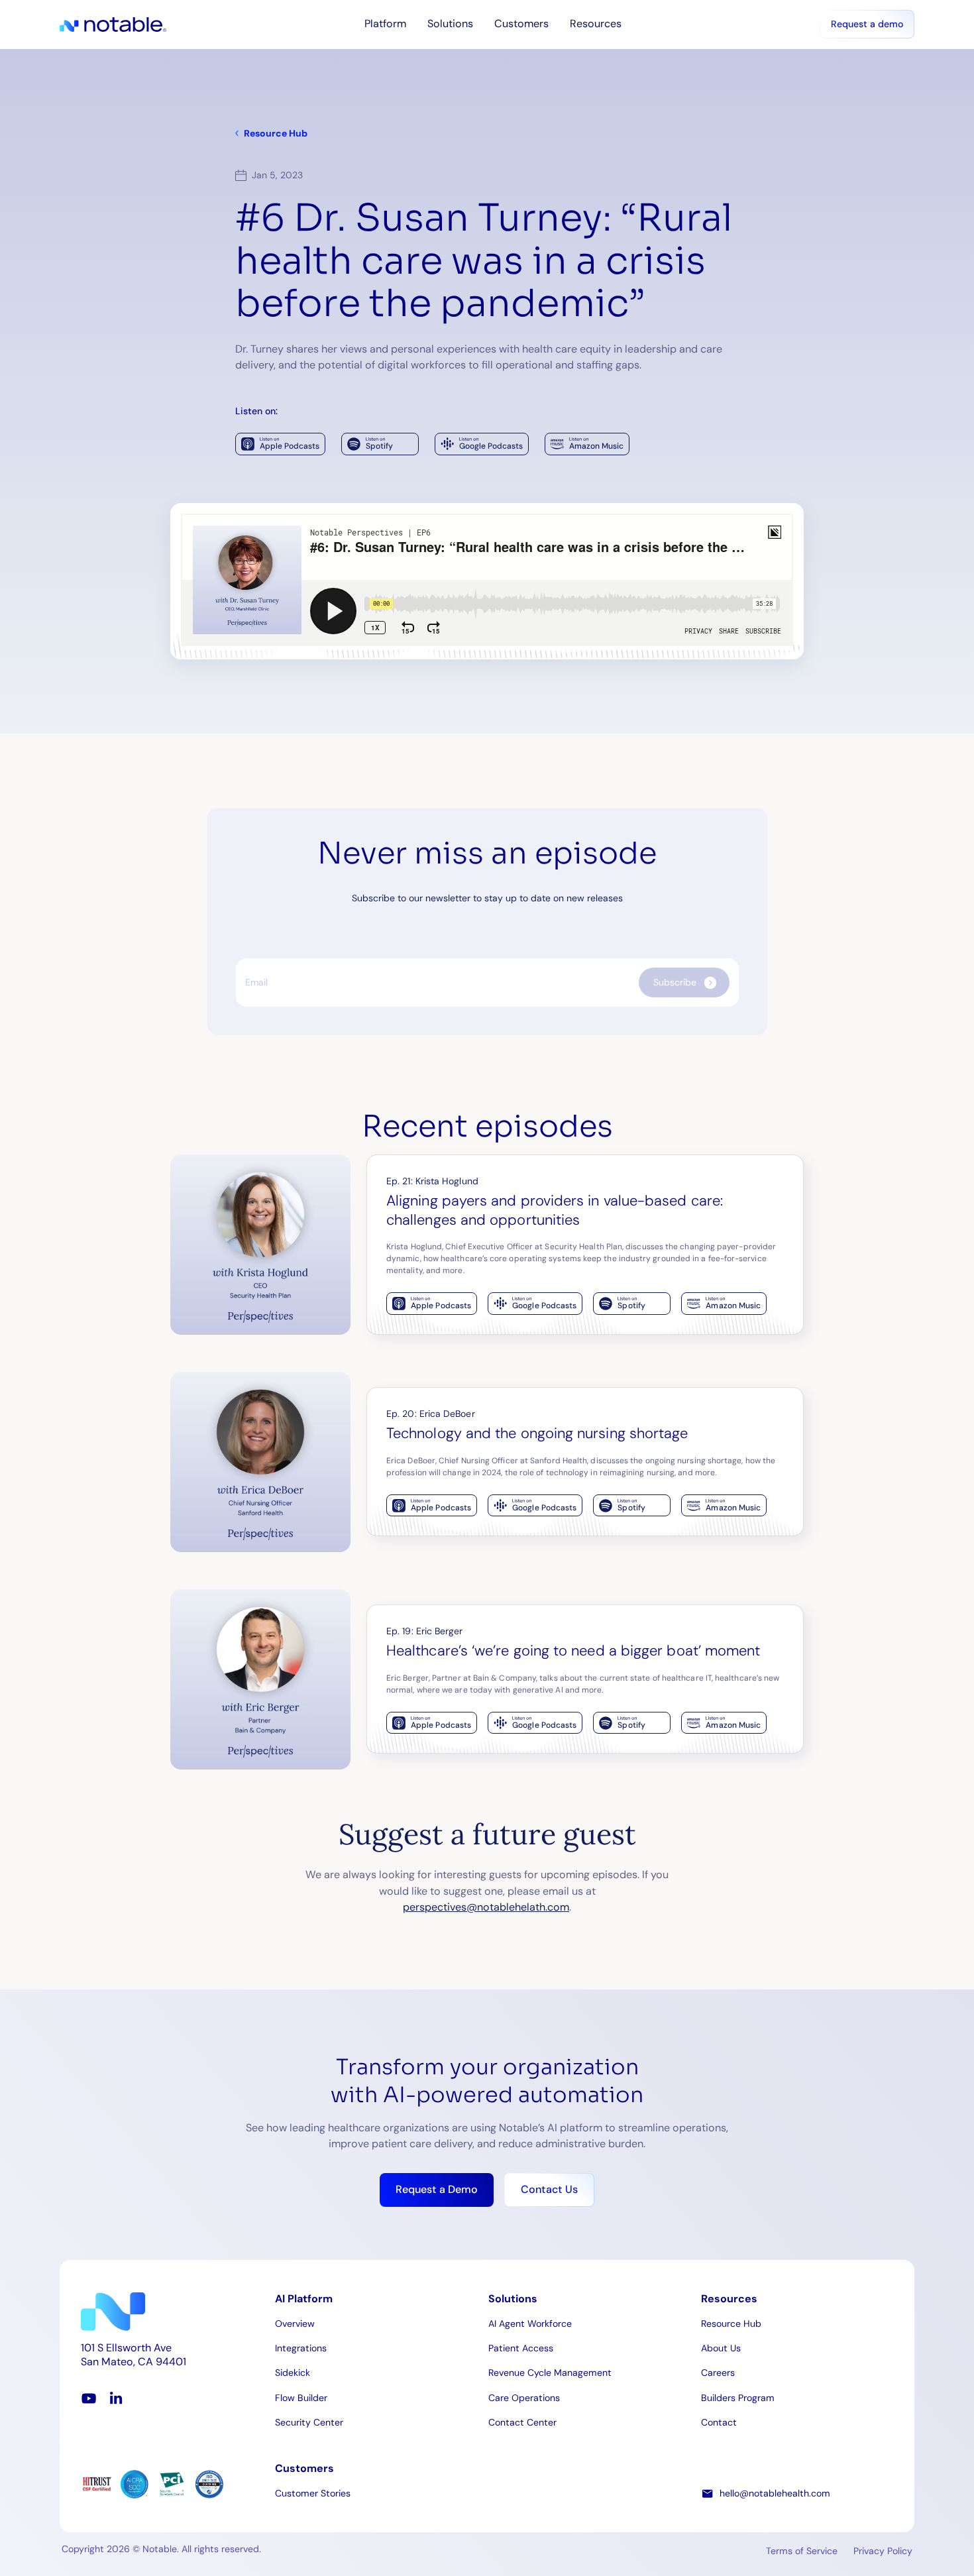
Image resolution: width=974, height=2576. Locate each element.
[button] (385, 24)
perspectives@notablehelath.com (486, 1907)
